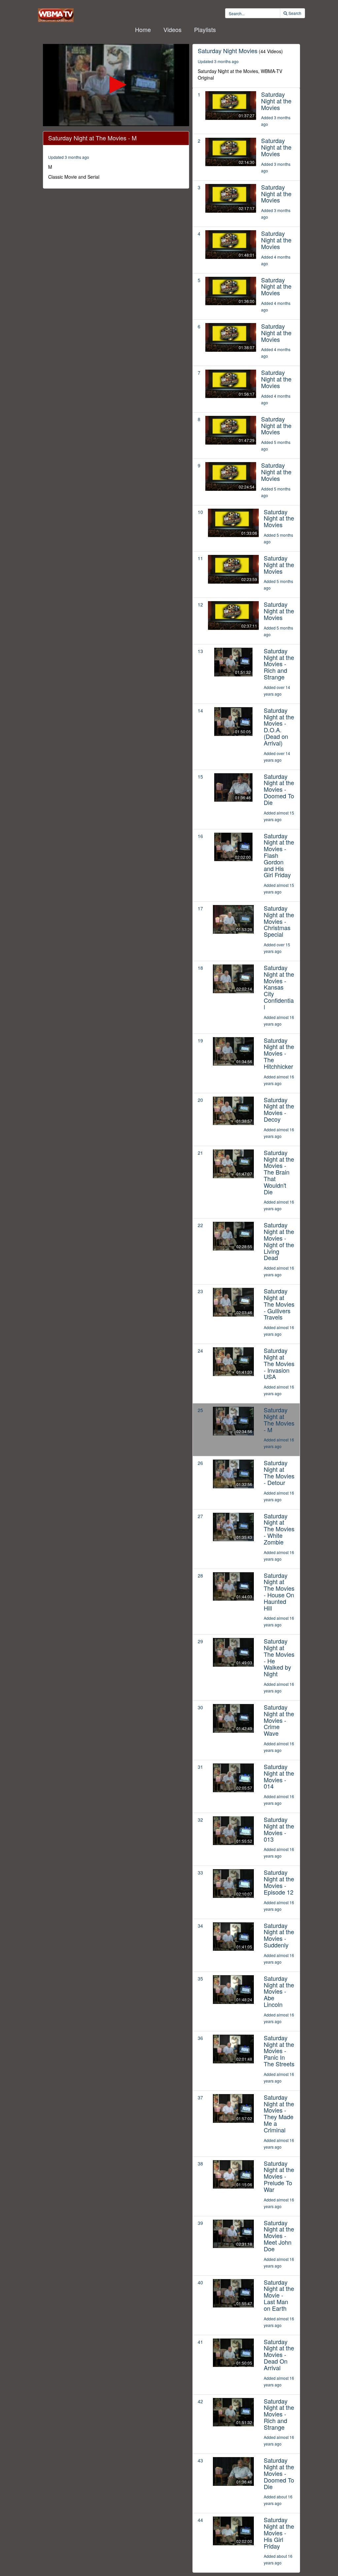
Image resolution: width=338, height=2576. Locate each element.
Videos (172, 29)
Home (143, 29)
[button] (116, 85)
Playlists (205, 29)
